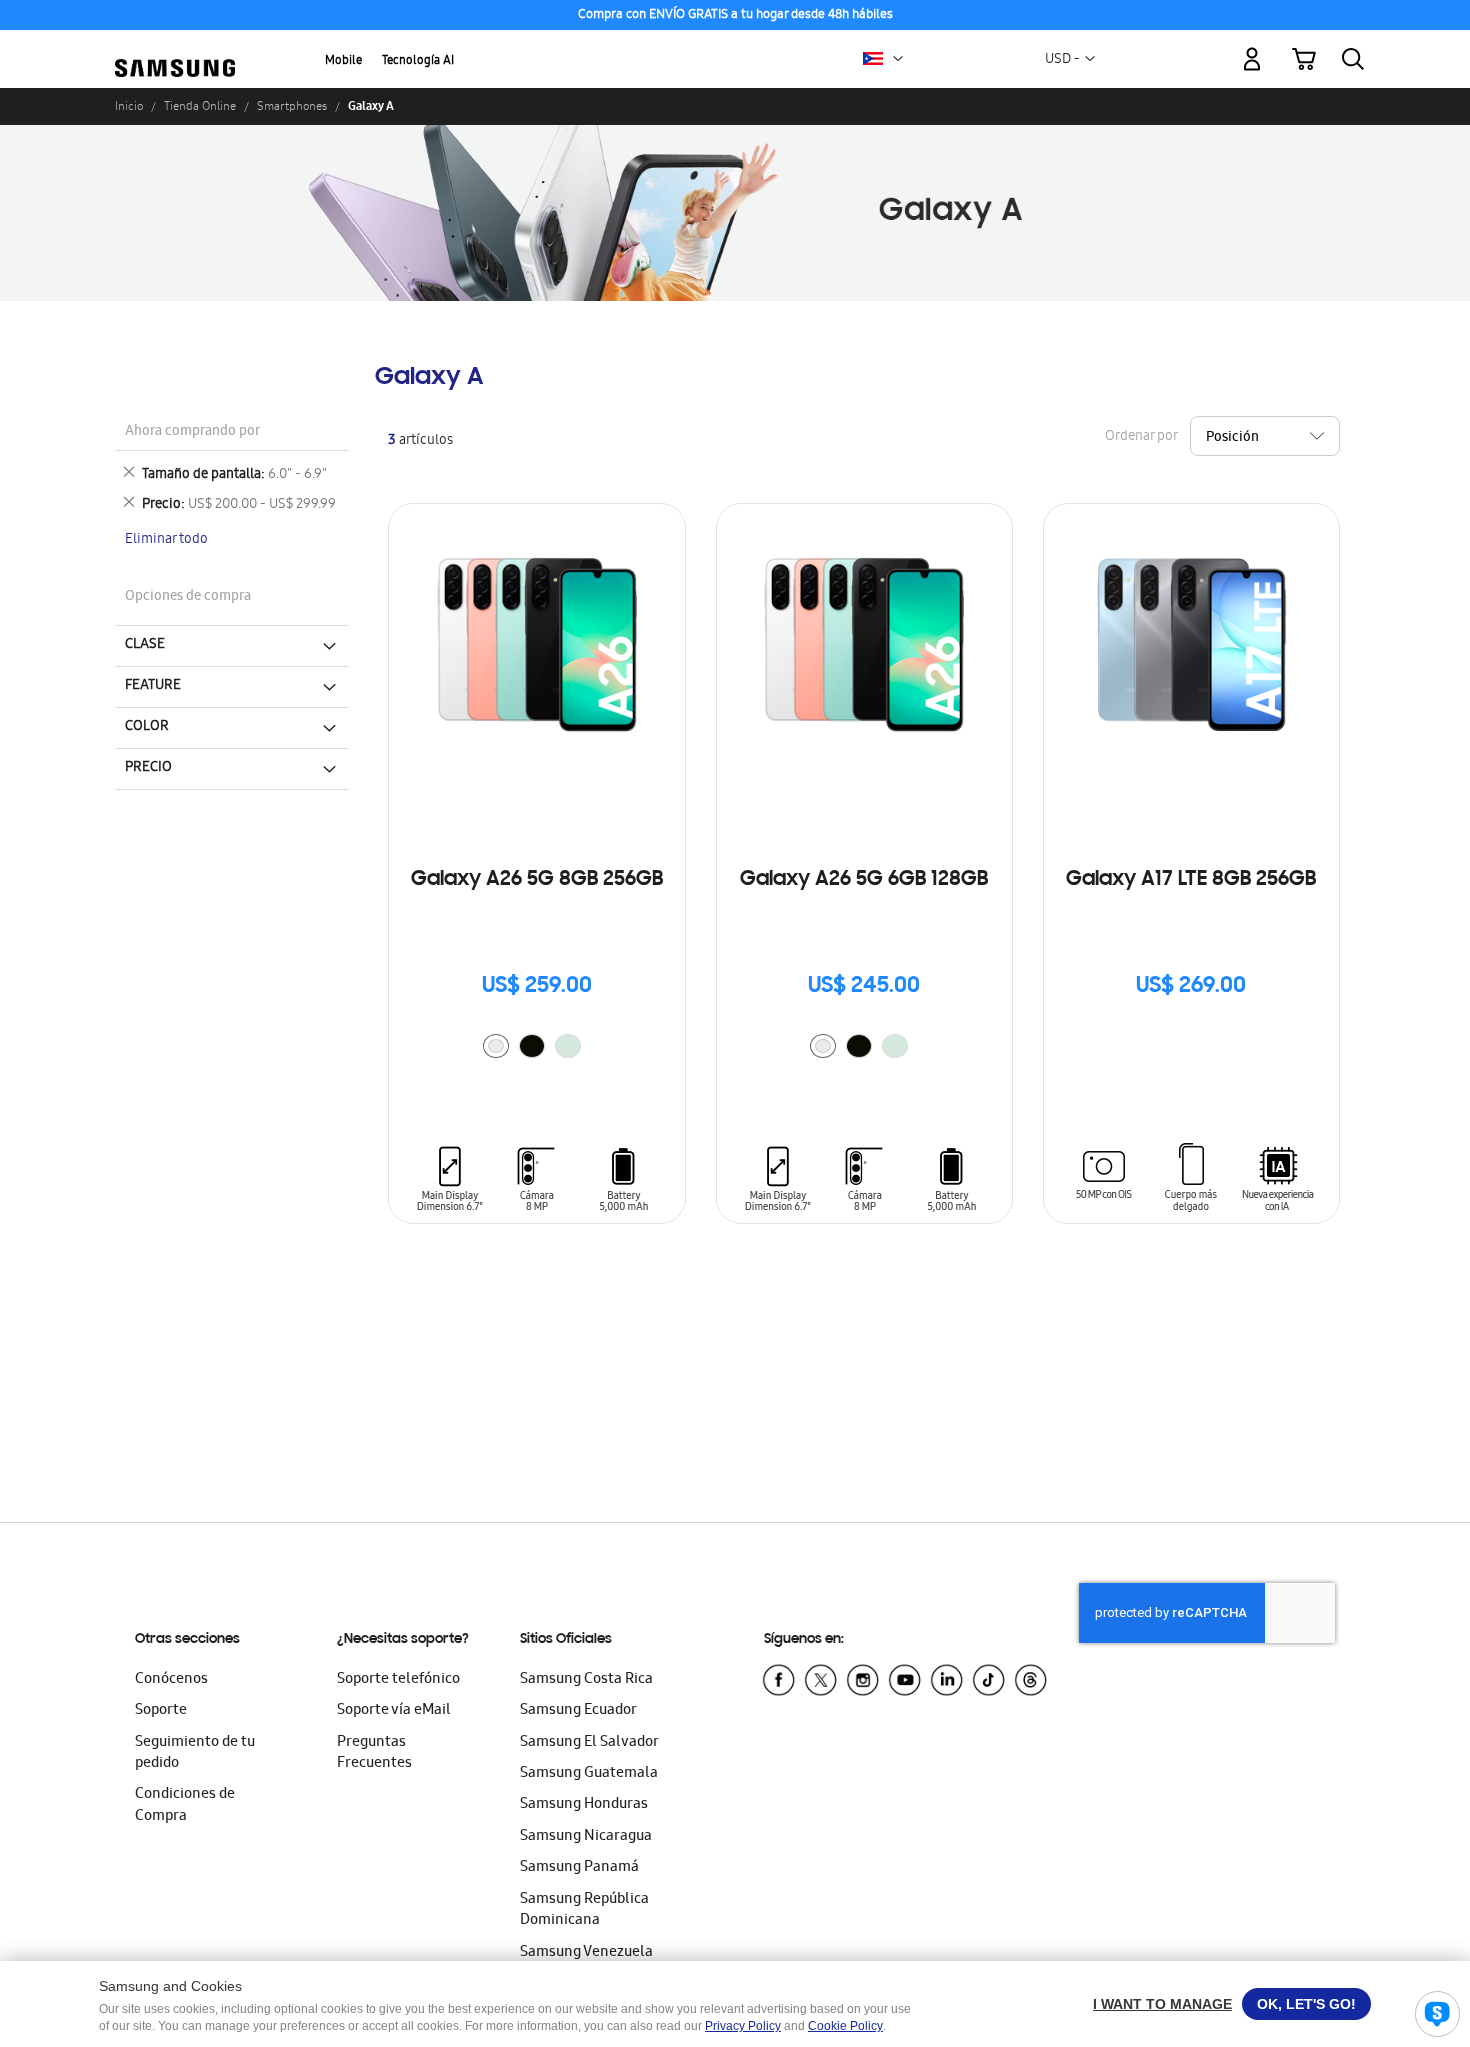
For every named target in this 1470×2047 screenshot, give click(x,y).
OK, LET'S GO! (1306, 2004)
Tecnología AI (418, 61)
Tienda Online (200, 106)
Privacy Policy (743, 2026)
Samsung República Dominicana (584, 1910)
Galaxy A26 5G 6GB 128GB (864, 880)
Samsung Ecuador (578, 1711)
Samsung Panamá (579, 1868)
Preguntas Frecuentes (374, 1753)
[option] (496, 1046)
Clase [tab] (145, 645)
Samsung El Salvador (589, 1743)
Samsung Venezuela (586, 1953)
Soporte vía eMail (394, 1711)
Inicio (129, 106)
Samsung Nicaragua (586, 1837)
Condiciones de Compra (185, 1805)
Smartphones (292, 106)
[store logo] (175, 47)
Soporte (161, 1711)
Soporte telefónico (398, 1680)
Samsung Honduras (584, 1805)
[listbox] (537, 1048)
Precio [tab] (148, 768)
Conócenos (171, 1680)
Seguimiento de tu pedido (195, 1753)
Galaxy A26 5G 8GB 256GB (537, 880)
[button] (898, 59)
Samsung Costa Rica (586, 1680)
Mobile (343, 61)
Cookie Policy (845, 2026)
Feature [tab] (153, 686)
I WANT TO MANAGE (1162, 2004)
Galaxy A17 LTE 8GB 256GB (1191, 880)
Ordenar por (1141, 436)
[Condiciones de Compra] (735, 16)
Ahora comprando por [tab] (192, 432)
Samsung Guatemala (589, 1774)
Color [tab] (147, 727)
